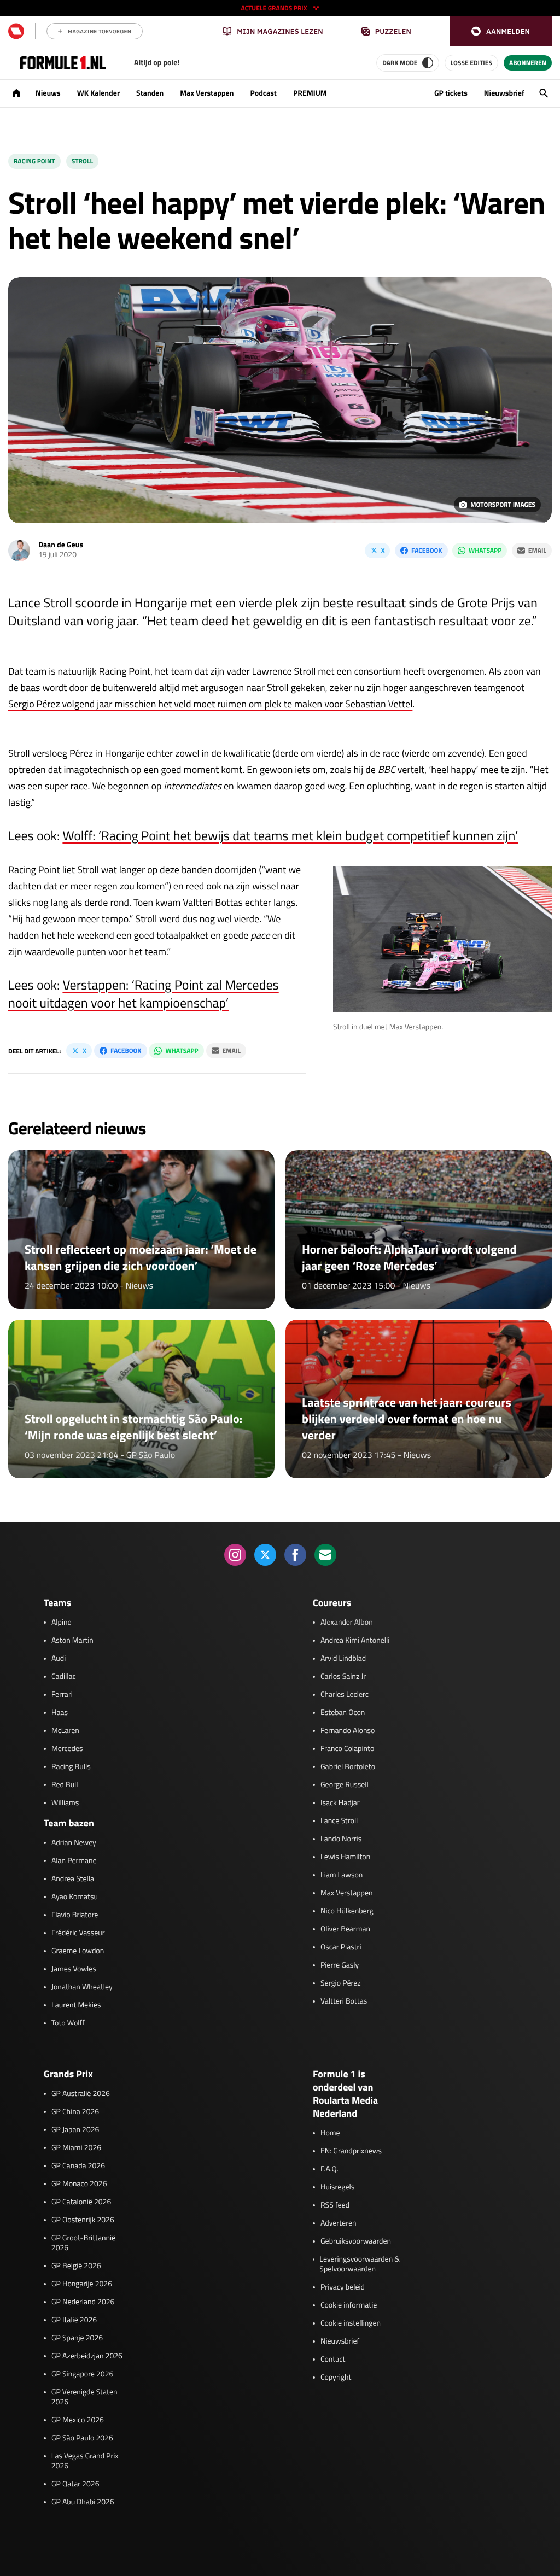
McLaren (65, 1731)
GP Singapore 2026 (82, 2374)
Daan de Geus (61, 545)
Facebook (427, 550)
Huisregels (337, 2187)
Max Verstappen (207, 93)
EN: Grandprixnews (351, 2151)
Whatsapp (485, 550)
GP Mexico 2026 (78, 2420)
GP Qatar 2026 (75, 2484)
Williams (65, 1803)
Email (537, 550)
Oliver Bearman (345, 1929)
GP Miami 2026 (76, 2148)
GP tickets (451, 93)
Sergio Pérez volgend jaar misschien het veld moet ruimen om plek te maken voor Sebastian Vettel (210, 704)
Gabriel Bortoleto (348, 1767)
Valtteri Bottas (344, 2001)
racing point (34, 161)
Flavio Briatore (75, 1915)
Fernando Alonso (348, 1731)
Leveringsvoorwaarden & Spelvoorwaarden (360, 2264)
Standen (150, 93)
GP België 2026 (76, 2266)
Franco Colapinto (347, 1749)
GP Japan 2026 (75, 2130)
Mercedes (67, 1749)
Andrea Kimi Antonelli (355, 1641)
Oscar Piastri (341, 1947)
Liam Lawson (342, 1875)
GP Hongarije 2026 (82, 2284)
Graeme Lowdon (78, 1951)
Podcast (263, 93)
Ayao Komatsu (75, 1897)
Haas (60, 1713)
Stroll (82, 161)
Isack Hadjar (340, 1803)
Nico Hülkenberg (347, 1911)
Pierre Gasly (340, 1965)
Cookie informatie (349, 2305)
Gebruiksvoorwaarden (356, 2241)
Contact (333, 2360)
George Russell (345, 1785)
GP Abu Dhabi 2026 (83, 2502)
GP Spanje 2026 (77, 2338)
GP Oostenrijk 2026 (83, 2220)
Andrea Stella (73, 1879)
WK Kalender (98, 93)
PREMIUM (310, 93)
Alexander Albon (347, 1623)
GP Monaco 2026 (79, 2184)
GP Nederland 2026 (83, 2302)
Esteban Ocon (343, 1713)
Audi (59, 1659)
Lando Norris (341, 1839)
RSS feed (335, 2205)
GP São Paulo (151, 1455)
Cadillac (64, 1677)
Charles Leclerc (345, 1695)
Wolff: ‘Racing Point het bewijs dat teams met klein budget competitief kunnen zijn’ (290, 836)
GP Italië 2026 (74, 2320)
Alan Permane (74, 1861)
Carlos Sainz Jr (343, 1677)
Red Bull (65, 1785)
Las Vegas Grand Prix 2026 (85, 2461)
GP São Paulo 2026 (82, 2438)
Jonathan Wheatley (82, 1987)
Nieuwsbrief (504, 93)
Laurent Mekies (76, 2005)
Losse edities (471, 63)
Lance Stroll (339, 1821)
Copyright (336, 2378)
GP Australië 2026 (81, 2094)
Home (330, 2133)
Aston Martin (72, 1641)
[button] (501, 31)
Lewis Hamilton (345, 1857)
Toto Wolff (68, 2023)
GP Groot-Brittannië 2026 (83, 2243)
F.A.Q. (329, 2169)
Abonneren (528, 63)
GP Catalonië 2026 (81, 2202)
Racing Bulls (71, 1767)
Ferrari (62, 1695)
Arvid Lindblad (343, 1659)
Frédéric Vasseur (78, 1933)
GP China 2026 (75, 2112)
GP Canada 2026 (78, 2166)
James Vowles (74, 1969)
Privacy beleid (343, 2287)
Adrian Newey (74, 1843)
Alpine (62, 1623)
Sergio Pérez (341, 1983)
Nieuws (48, 93)
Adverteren (338, 2223)
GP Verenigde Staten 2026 (84, 2397)
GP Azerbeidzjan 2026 (87, 2356)
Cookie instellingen (351, 2323)
